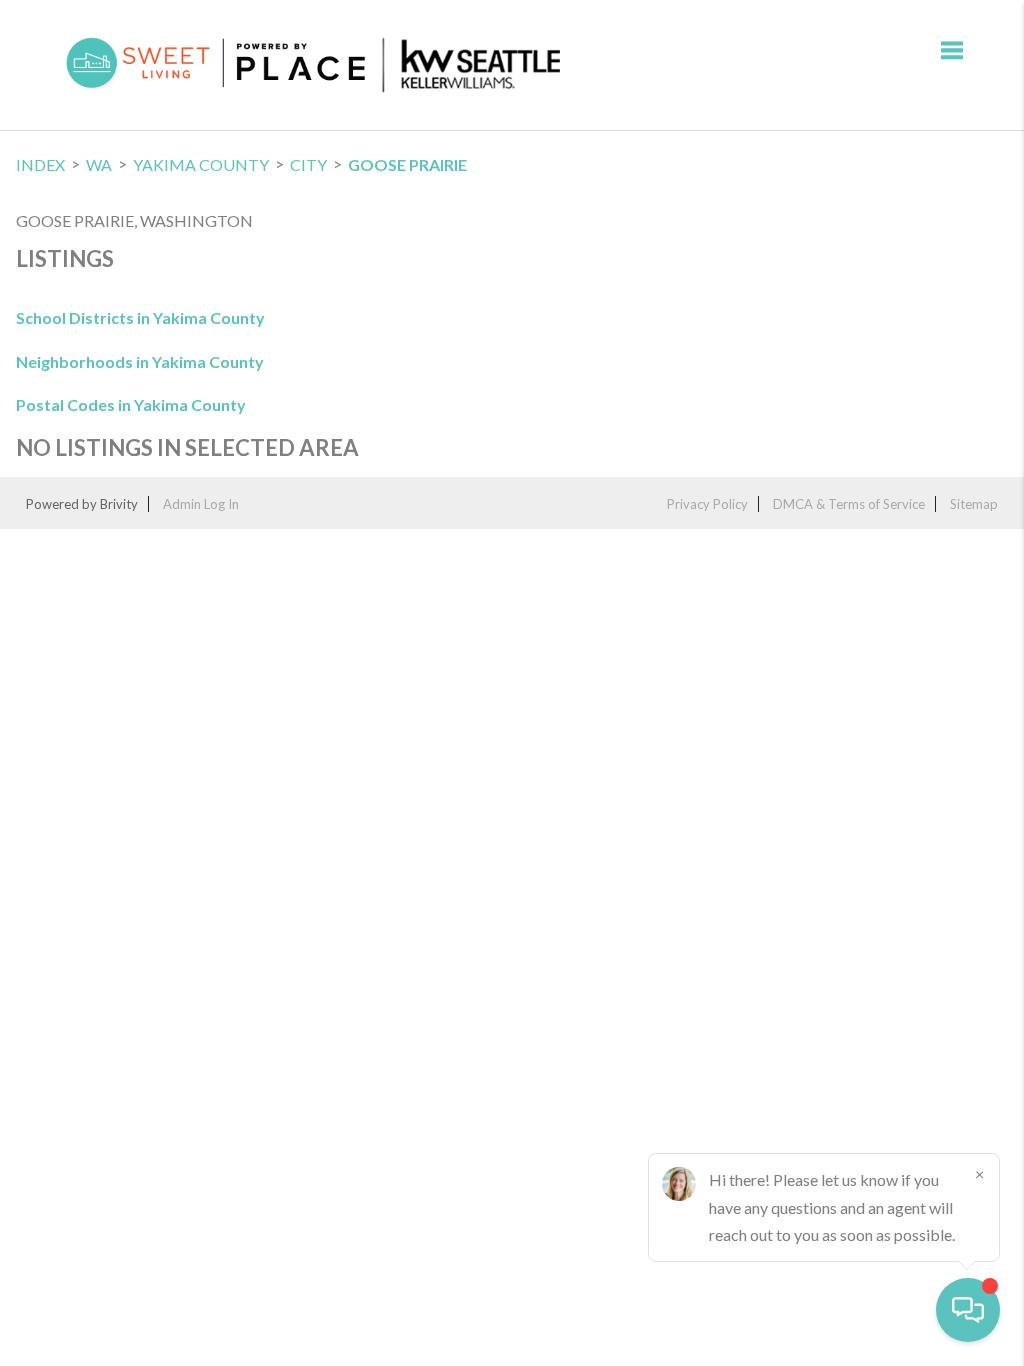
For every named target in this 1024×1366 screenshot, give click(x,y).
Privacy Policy (707, 504)
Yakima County (201, 164)
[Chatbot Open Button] (968, 1310)
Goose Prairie (407, 164)
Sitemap (974, 504)
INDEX (40, 164)
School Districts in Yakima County (140, 317)
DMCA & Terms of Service (849, 504)
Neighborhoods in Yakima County (140, 361)
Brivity (119, 504)
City (308, 164)
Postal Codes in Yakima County (131, 404)
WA (99, 164)
